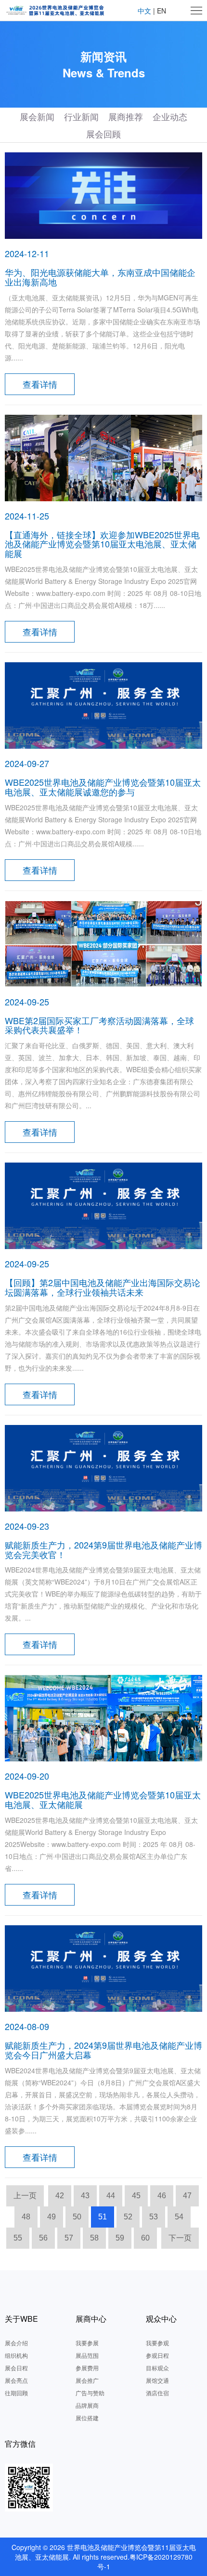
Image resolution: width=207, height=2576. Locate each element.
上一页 (25, 2196)
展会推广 (87, 2380)
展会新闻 (37, 116)
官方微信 (20, 2444)
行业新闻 (81, 116)
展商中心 (91, 2319)
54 (179, 2217)
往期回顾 (16, 2393)
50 (77, 2217)
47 (187, 2196)
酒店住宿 (157, 2393)
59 (120, 2238)
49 (52, 2217)
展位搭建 (87, 2418)
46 (162, 2196)
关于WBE (21, 2319)
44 (111, 2196)
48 (26, 2217)
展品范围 (87, 2355)
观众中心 (161, 2319)
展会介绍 (16, 2343)
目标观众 (157, 2368)
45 (136, 2196)
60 (145, 2238)
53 (154, 2217)
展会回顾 (103, 134)
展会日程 (16, 2368)
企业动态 (170, 116)
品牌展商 (87, 2405)
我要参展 (87, 2343)
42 (60, 2196)
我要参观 (157, 2343)
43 (85, 2196)
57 (69, 2238)
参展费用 (87, 2368)
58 (94, 2238)
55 (18, 2238)
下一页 (180, 2238)
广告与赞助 (90, 2393)
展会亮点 (16, 2380)
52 (128, 2217)
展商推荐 (126, 116)
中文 (144, 11)
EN (162, 11)
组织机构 (16, 2355)
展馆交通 (157, 2380)
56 (43, 2238)
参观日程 (157, 2355)
